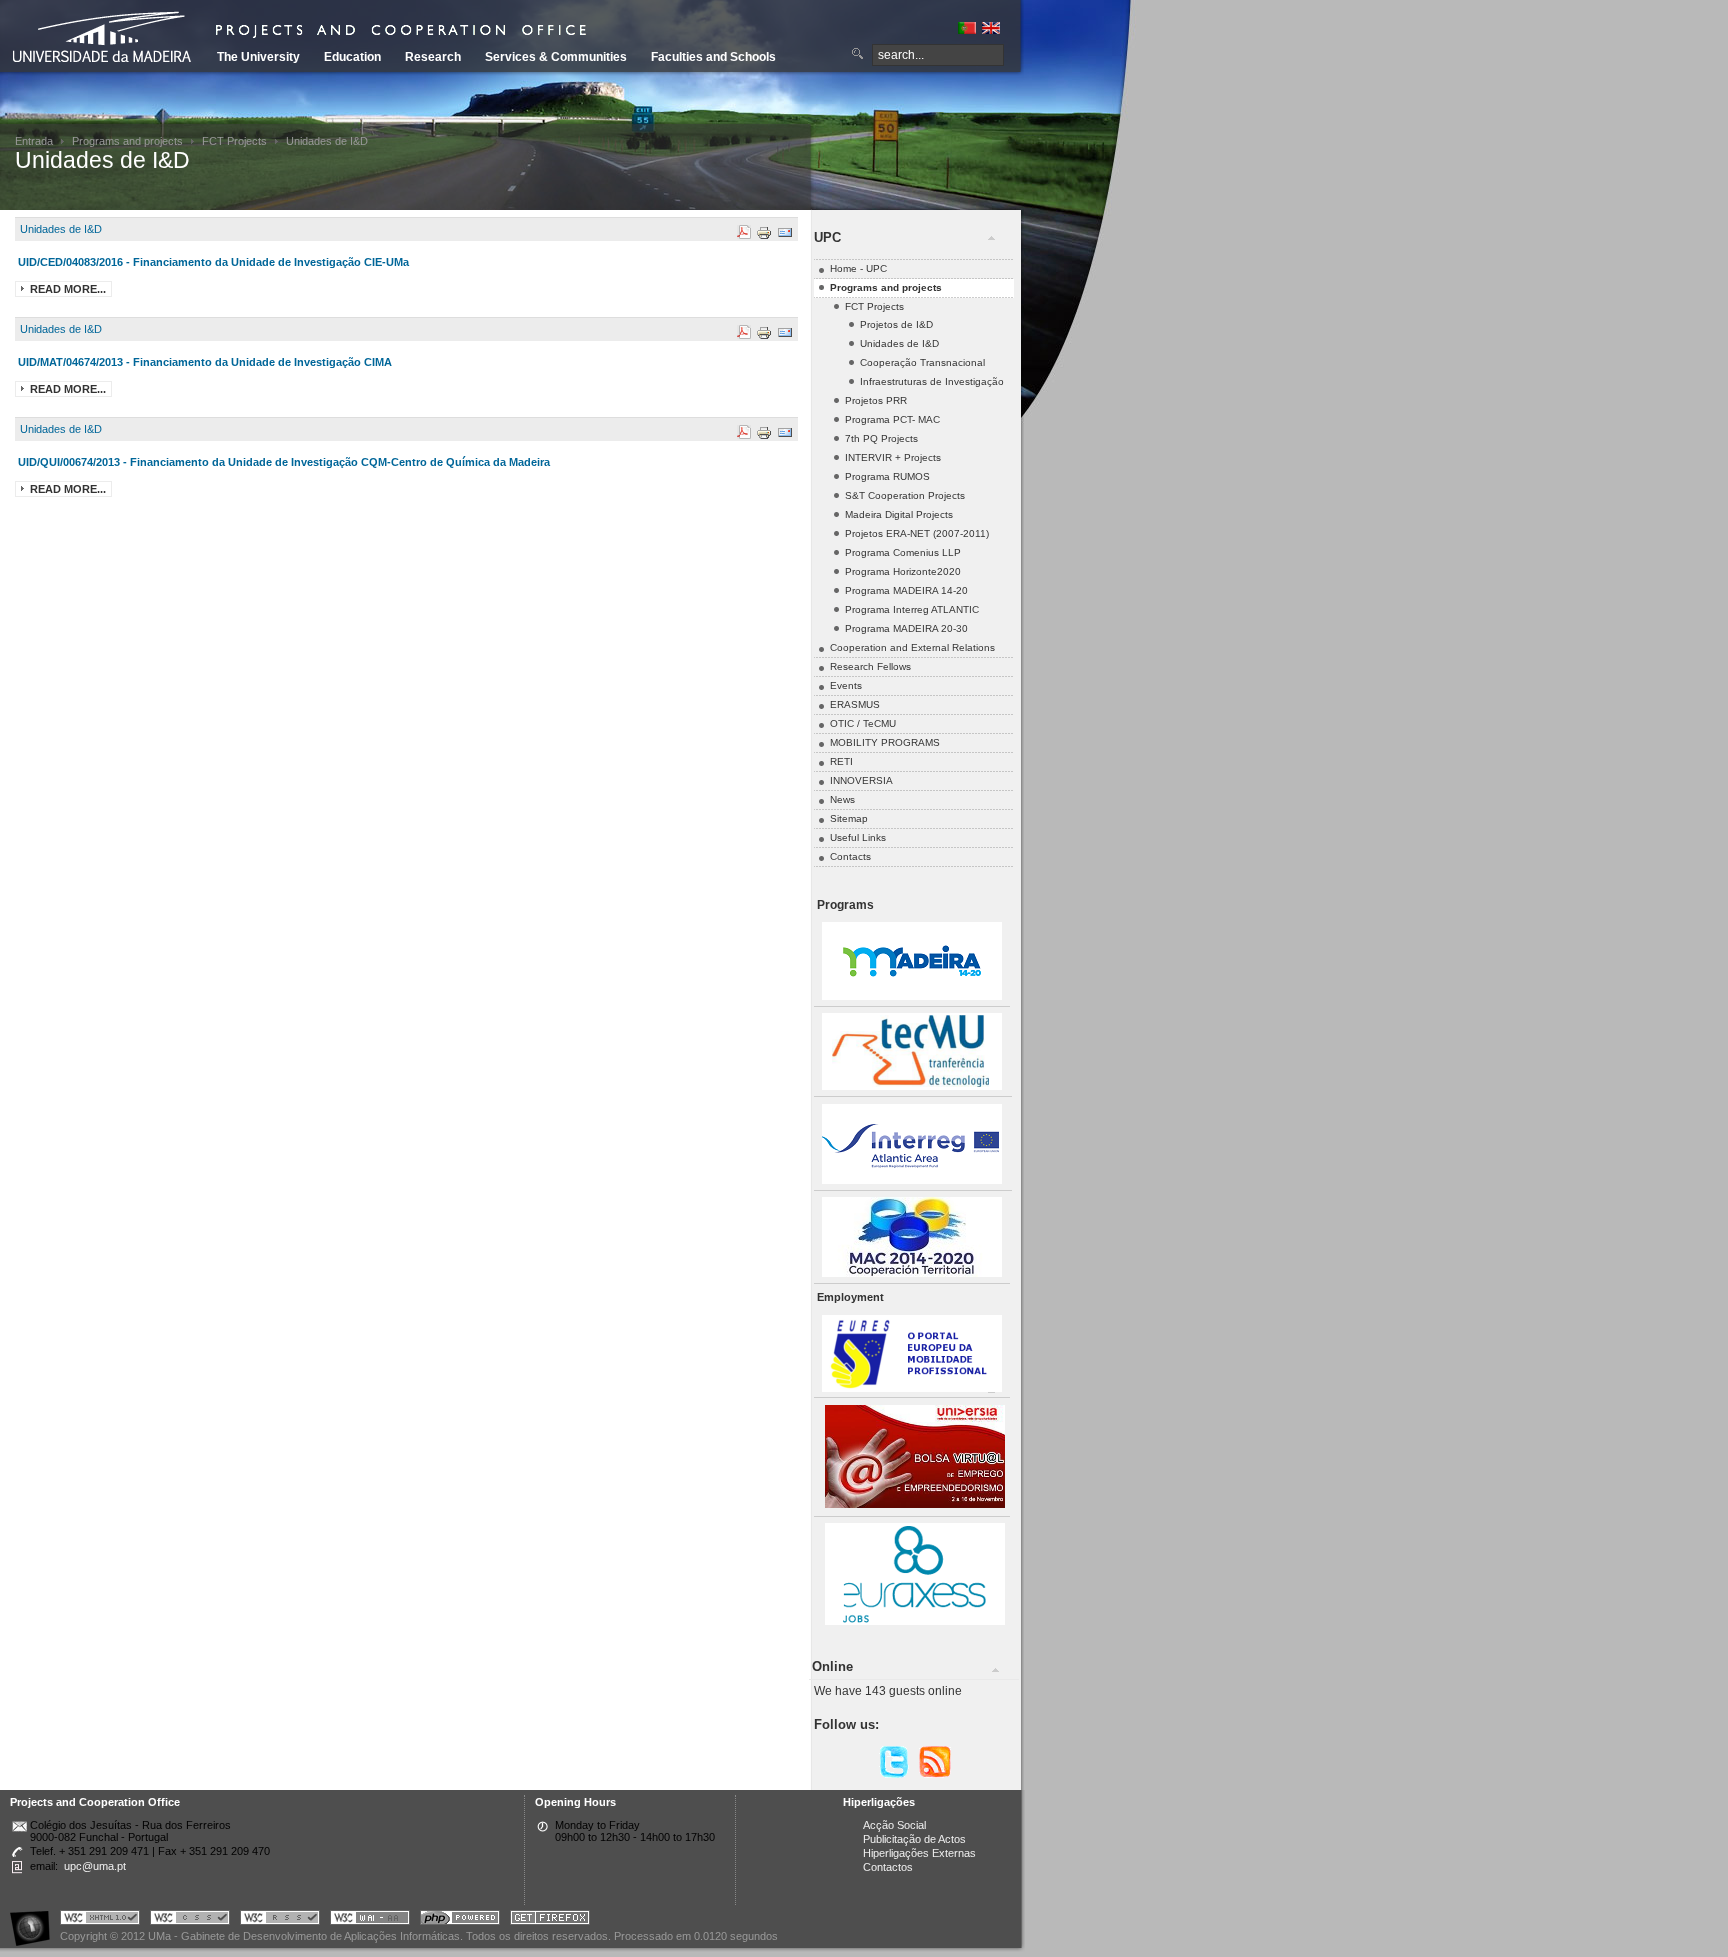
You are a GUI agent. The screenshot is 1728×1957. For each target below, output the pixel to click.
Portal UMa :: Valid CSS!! (190, 1920)
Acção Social (894, 1825)
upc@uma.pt (95, 1866)
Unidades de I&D (61, 229)
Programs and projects (127, 141)
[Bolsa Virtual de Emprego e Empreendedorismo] (915, 1504)
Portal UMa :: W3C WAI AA (370, 1920)
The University (258, 57)
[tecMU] (912, 1086)
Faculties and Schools (713, 57)
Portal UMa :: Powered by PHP (460, 1920)
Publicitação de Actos (914, 1839)
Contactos (888, 1867)
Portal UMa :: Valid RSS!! (280, 1920)
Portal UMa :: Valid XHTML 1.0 (100, 1920)
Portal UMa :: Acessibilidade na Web (35, 1920)
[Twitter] (894, 1774)
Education (352, 57)
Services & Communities (556, 57)
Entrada (34, 141)
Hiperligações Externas (919, 1853)
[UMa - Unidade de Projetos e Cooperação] (109, 40)
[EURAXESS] (915, 1621)
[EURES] (912, 1388)
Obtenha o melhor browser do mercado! (550, 1920)
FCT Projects (234, 141)
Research (433, 57)
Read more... (68, 289)
